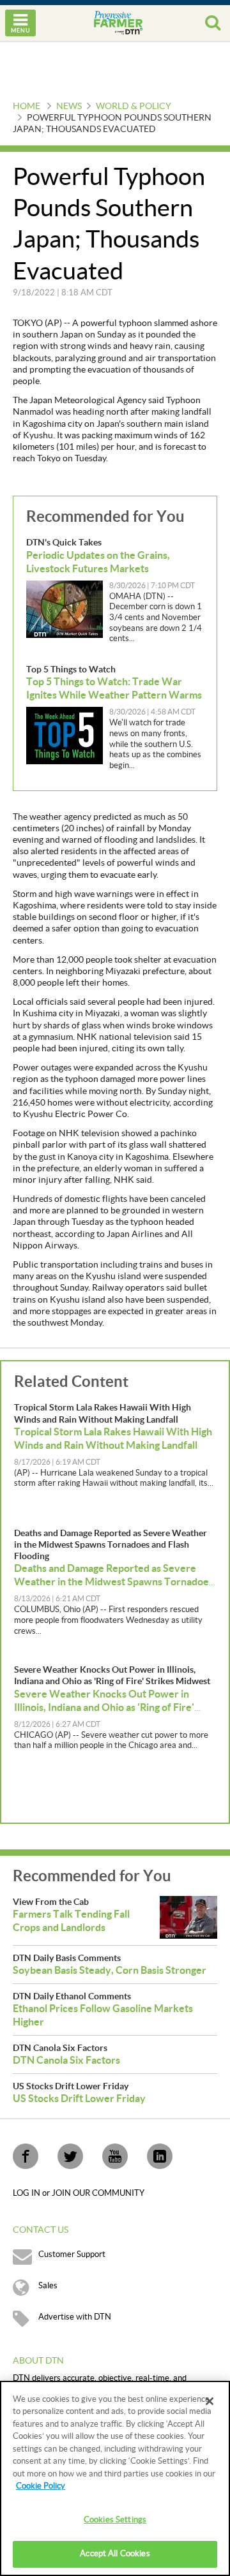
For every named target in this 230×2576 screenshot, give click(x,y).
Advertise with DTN (75, 2317)
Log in (27, 2193)
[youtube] (115, 2156)
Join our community (98, 2193)
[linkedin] (160, 2156)
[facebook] (26, 2156)
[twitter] (70, 2156)
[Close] (210, 2401)
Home (27, 107)
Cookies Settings (115, 2520)
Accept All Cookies (115, 2554)
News (69, 107)
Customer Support (72, 2254)
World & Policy (134, 107)
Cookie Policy (41, 2486)
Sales (48, 2286)
